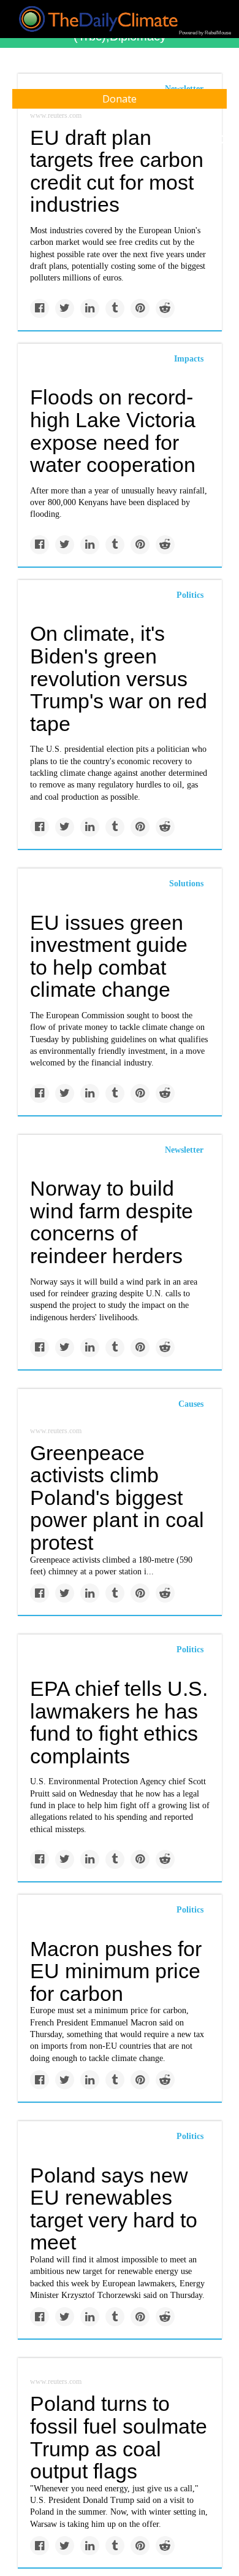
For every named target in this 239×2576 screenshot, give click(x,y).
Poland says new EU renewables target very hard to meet (114, 2209)
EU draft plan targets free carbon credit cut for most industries (117, 171)
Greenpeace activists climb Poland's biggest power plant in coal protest (117, 1498)
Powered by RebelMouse (205, 33)
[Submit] (222, 140)
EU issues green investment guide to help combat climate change (109, 956)
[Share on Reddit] (165, 308)
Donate (120, 99)
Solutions (186, 884)
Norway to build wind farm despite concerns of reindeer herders (112, 1222)
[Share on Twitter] (65, 308)
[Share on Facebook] (40, 308)
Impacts (189, 359)
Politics (190, 595)
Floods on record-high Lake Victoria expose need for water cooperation (113, 431)
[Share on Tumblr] (115, 308)
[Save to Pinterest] (140, 308)
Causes (191, 1404)
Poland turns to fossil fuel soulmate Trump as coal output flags (119, 2437)
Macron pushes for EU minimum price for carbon (116, 1971)
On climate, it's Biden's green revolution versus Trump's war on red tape (119, 679)
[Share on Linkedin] (90, 308)
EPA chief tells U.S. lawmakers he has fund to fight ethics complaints (119, 1722)
